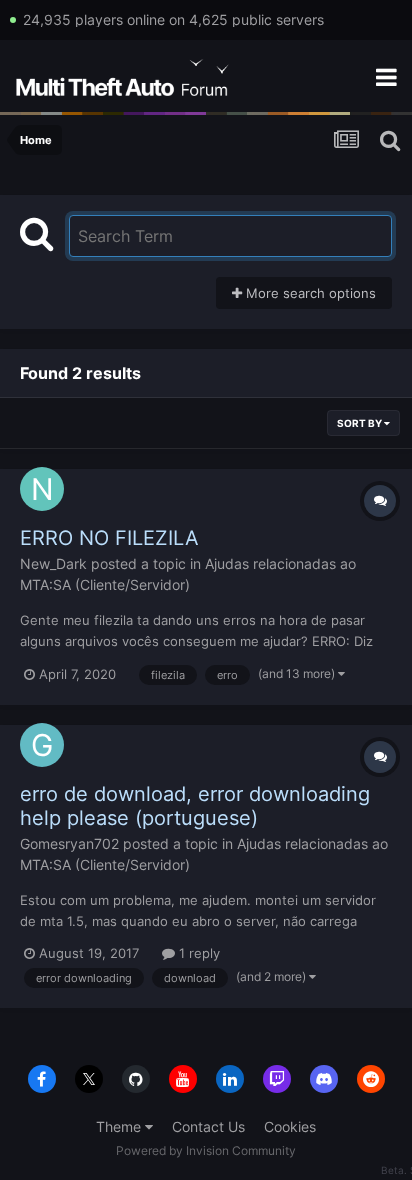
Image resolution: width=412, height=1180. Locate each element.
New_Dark (53, 563)
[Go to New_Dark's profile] (42, 489)
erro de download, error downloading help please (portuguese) (195, 806)
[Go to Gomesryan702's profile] (42, 745)
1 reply (197, 953)
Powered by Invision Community (206, 1150)
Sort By (360, 423)
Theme (120, 1126)
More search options (309, 293)
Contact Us (208, 1126)
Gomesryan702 (69, 843)
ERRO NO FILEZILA (109, 538)
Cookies (290, 1126)
